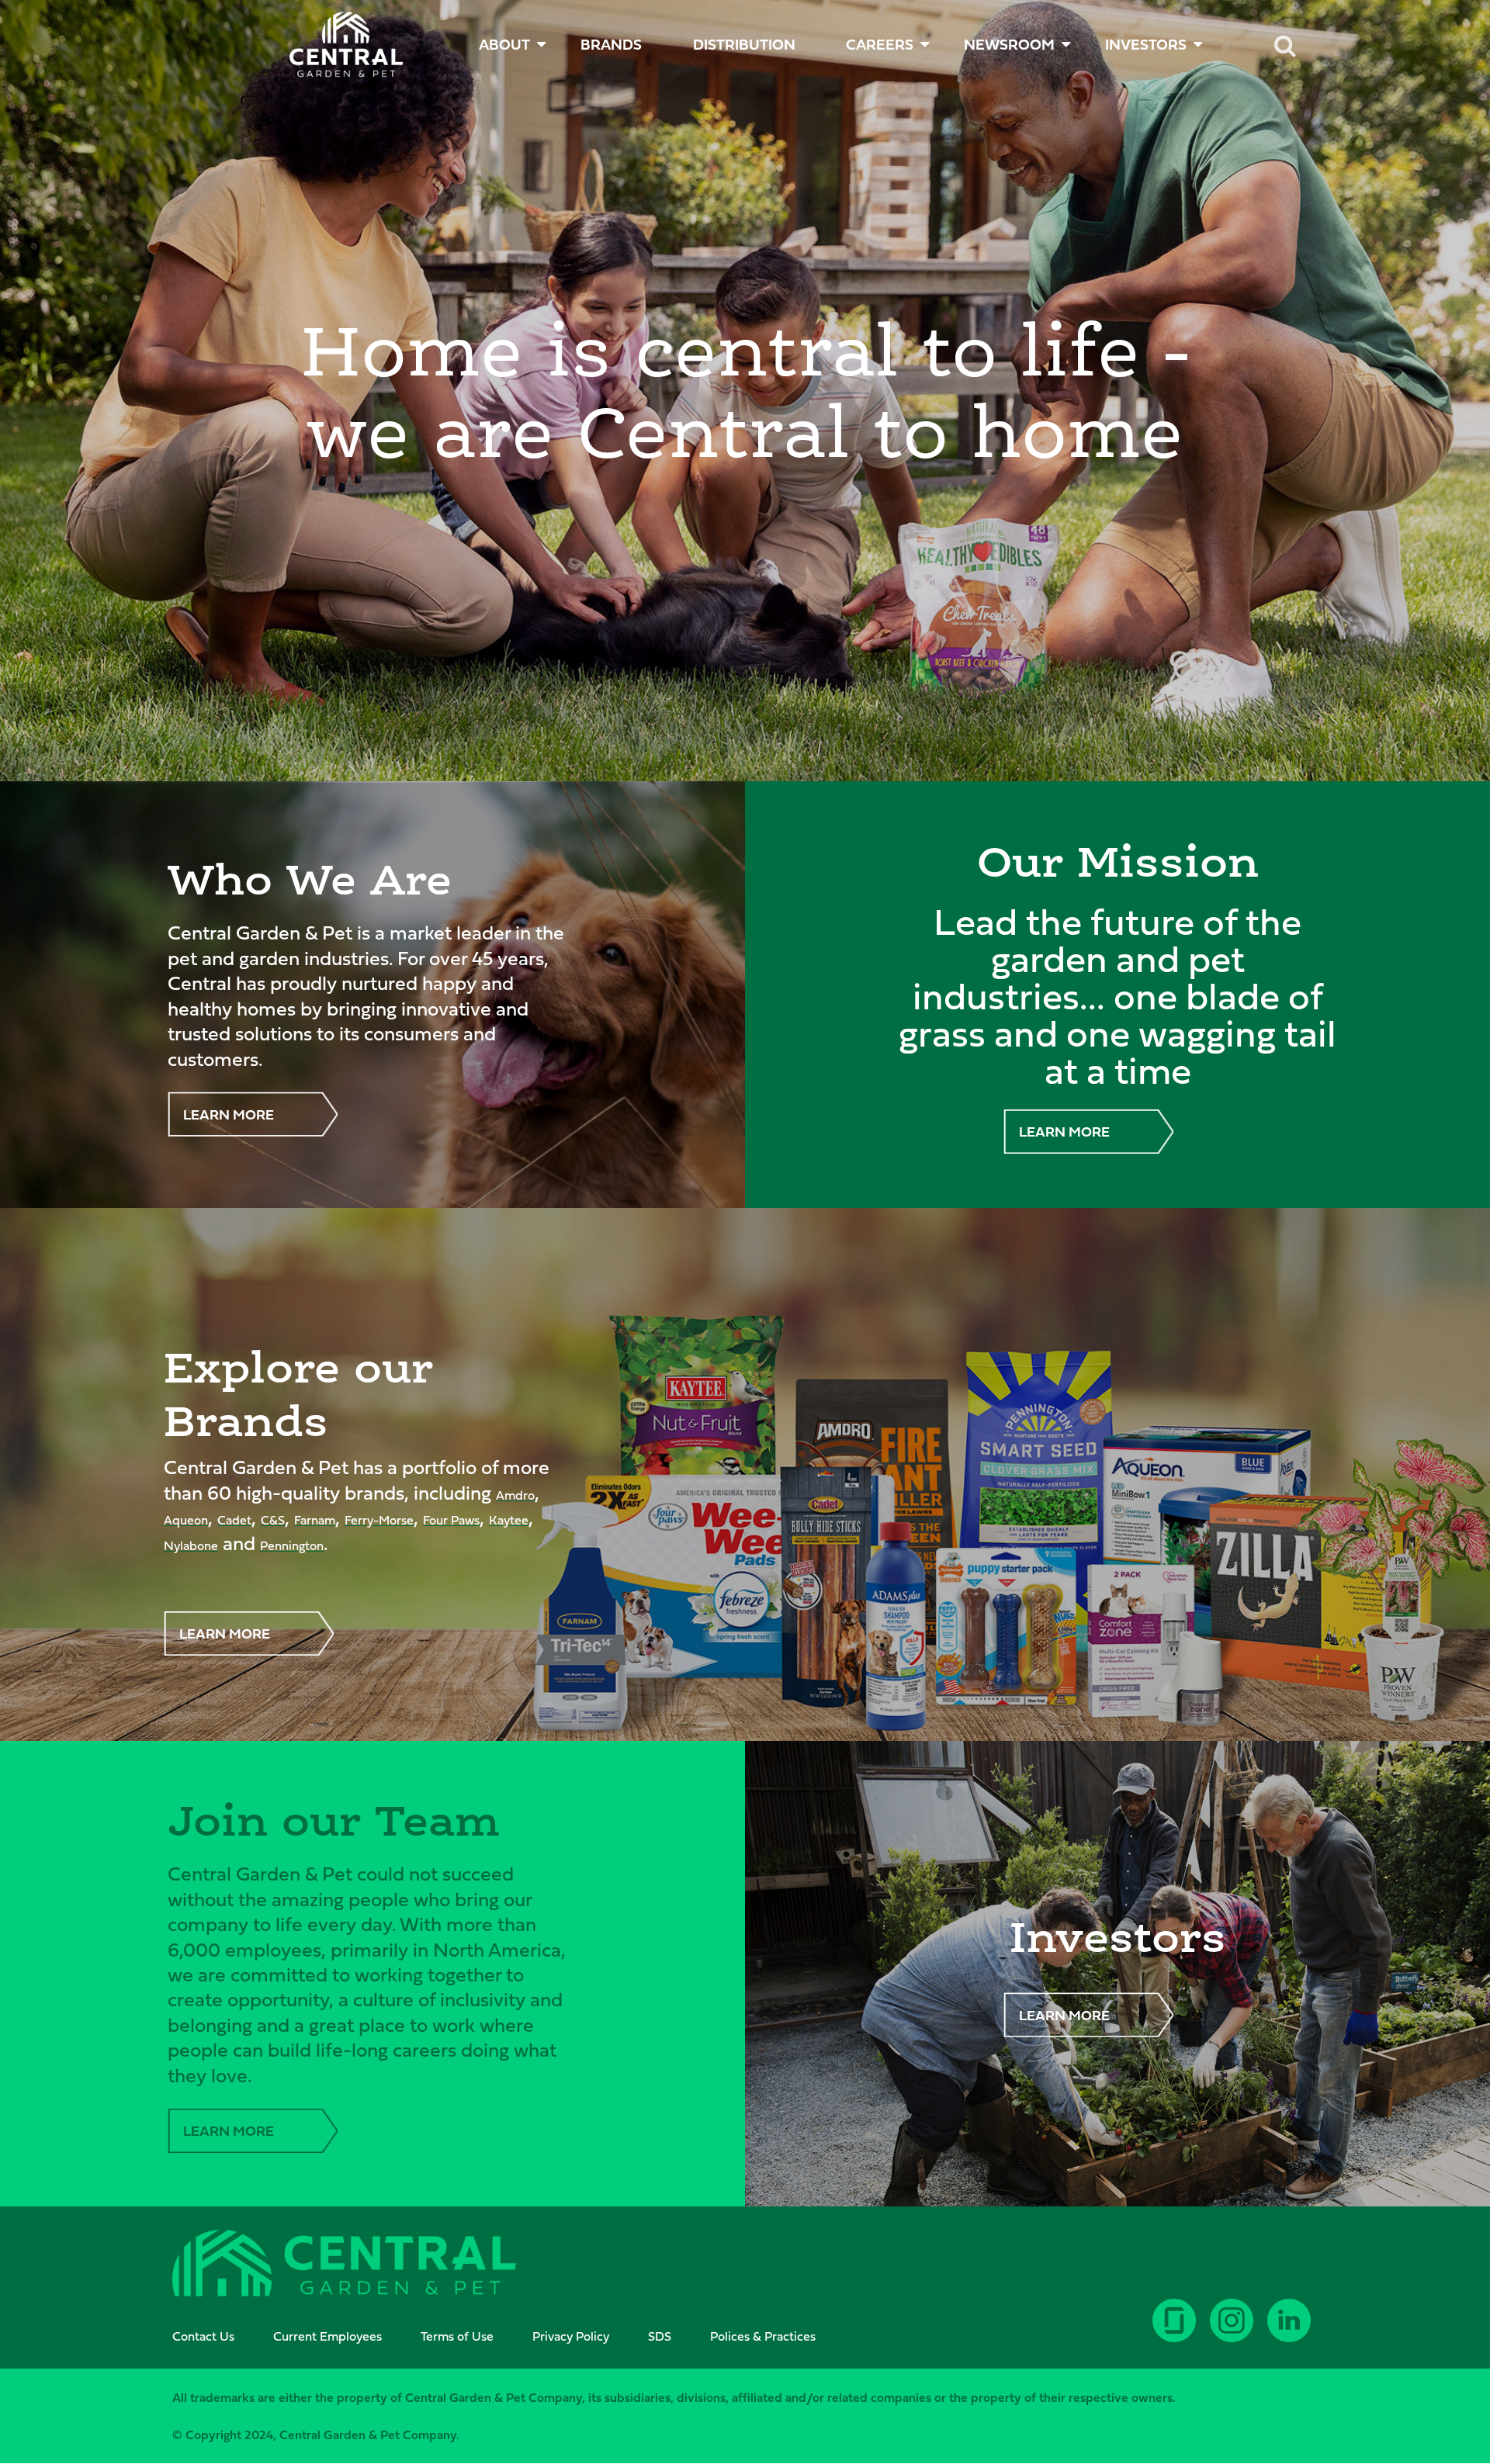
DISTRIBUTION (744, 44)
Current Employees (327, 2336)
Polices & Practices (763, 2336)
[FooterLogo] (344, 2265)
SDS (660, 2336)
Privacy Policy (571, 2336)
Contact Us (203, 2336)
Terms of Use (457, 2336)
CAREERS (880, 44)
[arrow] (1430, 2395)
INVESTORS (1146, 44)
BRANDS (611, 44)
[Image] (347, 45)
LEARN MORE (229, 1114)
